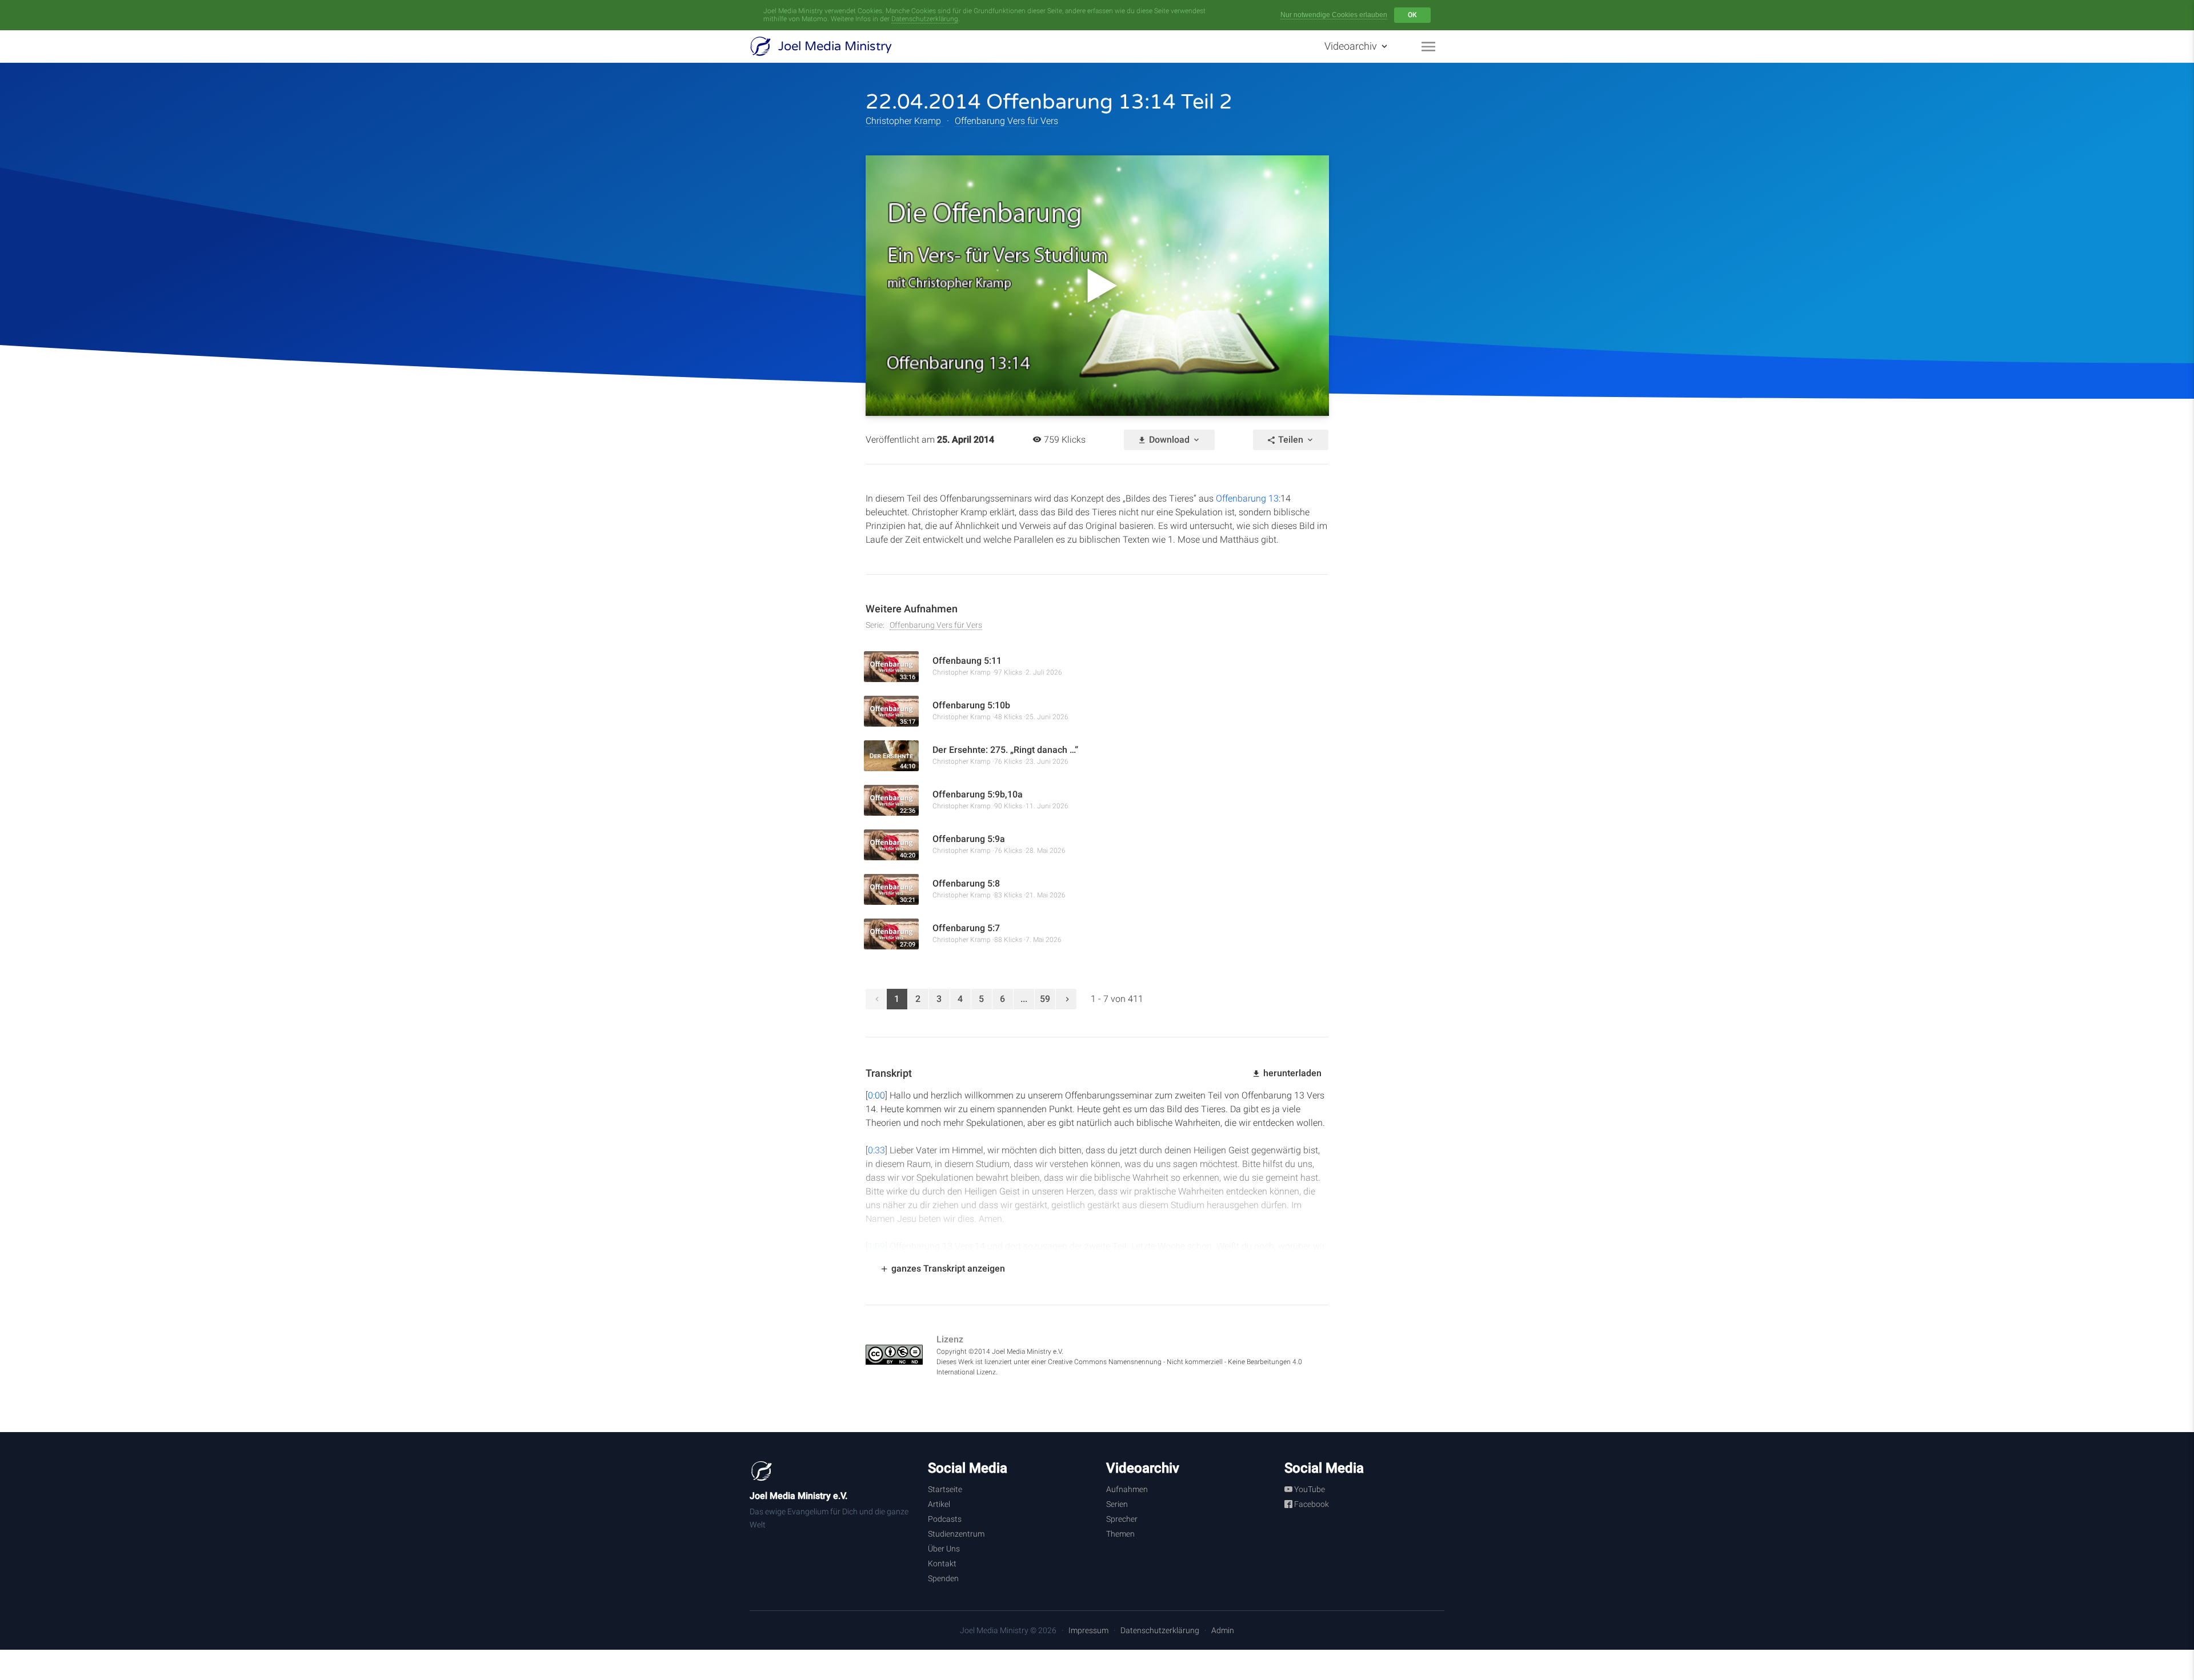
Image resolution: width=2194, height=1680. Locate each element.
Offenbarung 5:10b (971, 705)
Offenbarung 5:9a (969, 839)
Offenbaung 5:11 (967, 661)
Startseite (945, 1489)
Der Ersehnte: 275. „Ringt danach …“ (1008, 750)
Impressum (1088, 1630)
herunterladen (1291, 1073)
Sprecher (1122, 1519)
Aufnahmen (1127, 1489)
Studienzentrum (956, 1534)
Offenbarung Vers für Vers (1006, 121)
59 (1045, 999)
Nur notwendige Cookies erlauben (1334, 15)
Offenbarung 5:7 (966, 928)
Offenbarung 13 (1247, 498)
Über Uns (944, 1549)
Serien (1117, 1504)
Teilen (1291, 440)
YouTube (1309, 1489)
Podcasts (945, 1519)
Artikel (939, 1504)
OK (1412, 15)
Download (1169, 440)
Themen (1120, 1534)
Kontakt (942, 1563)
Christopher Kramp (904, 121)
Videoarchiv (1352, 46)
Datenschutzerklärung (925, 19)
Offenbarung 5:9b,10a (978, 794)
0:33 (876, 1150)
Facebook (1311, 1504)
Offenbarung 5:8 (966, 883)
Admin (1223, 1630)
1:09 (876, 1246)
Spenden (943, 1578)
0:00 (876, 1095)
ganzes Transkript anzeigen (947, 1268)
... (1024, 999)
